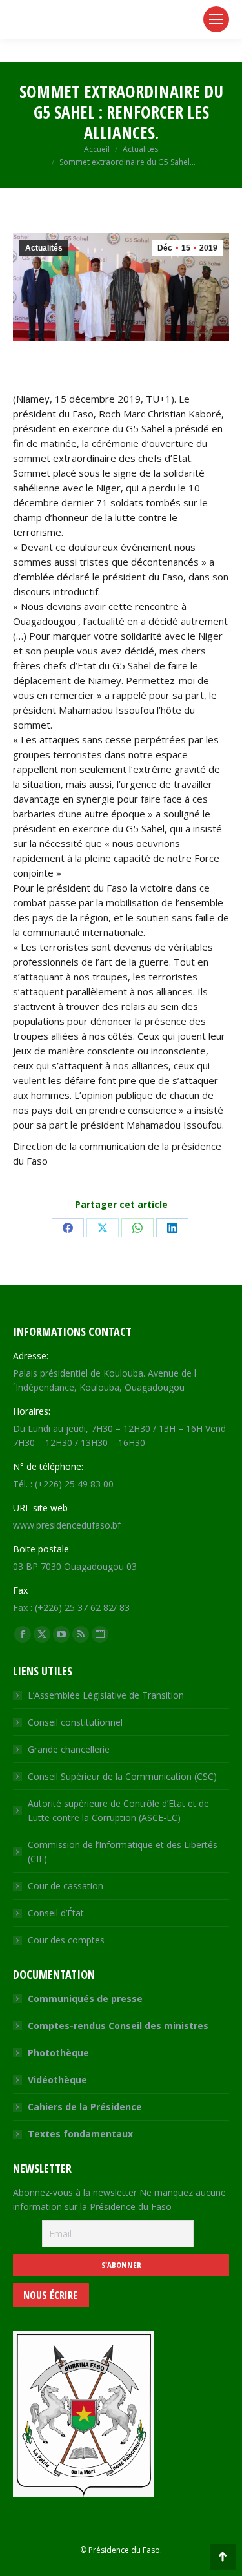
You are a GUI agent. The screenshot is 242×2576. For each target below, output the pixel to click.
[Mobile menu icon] (216, 19)
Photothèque (58, 2053)
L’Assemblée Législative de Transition (106, 1695)
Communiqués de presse (85, 1999)
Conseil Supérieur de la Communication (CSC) (122, 1776)
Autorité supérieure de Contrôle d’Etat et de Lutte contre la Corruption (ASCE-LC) (118, 1810)
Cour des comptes (66, 1940)
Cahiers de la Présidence (85, 2107)
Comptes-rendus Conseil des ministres (118, 2026)
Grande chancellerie (69, 1749)
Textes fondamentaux (80, 2134)
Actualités (44, 248)
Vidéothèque (57, 2080)
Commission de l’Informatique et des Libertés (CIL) (123, 1852)
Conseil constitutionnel (75, 1722)
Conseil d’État (56, 1913)
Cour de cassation (66, 1886)
